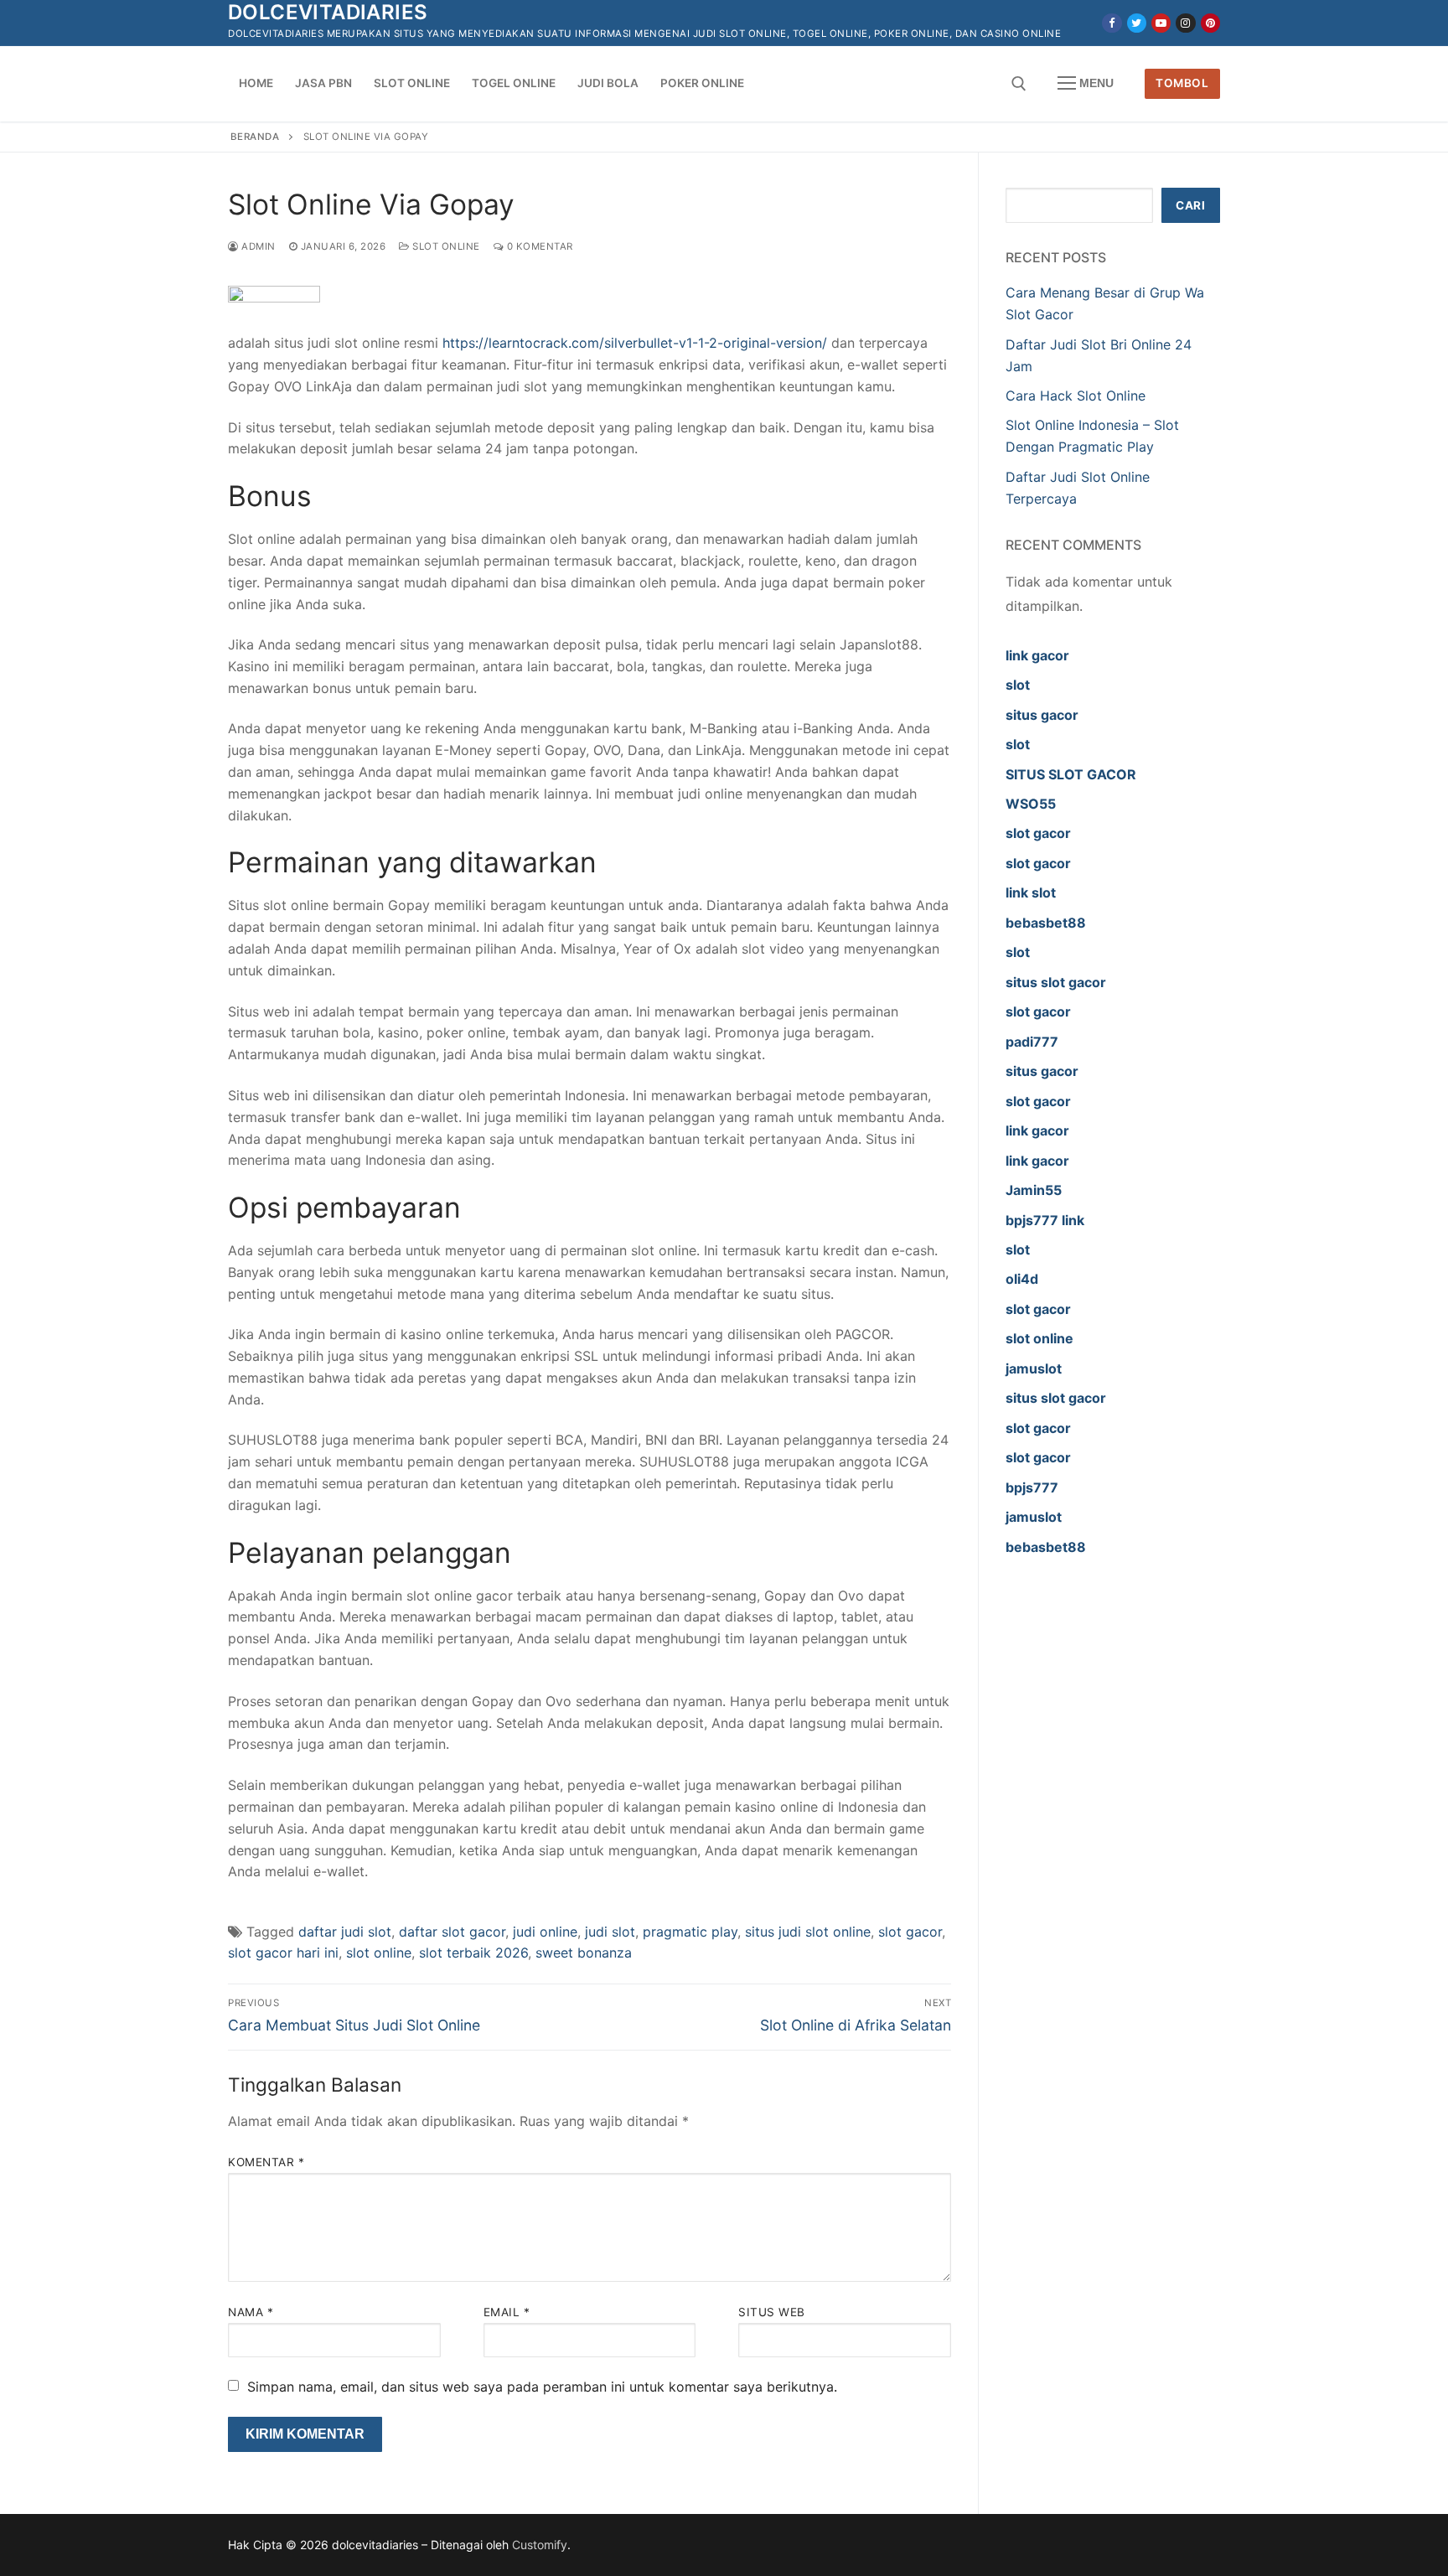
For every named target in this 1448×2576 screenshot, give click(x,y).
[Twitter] (1137, 23)
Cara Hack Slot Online (1076, 396)
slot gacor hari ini (283, 1953)
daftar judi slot (345, 1932)
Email (507, 2312)
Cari (1190, 205)
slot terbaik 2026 (473, 1953)
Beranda (255, 137)
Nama (251, 2312)
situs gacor (1042, 715)
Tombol (1182, 83)
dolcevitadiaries (328, 12)
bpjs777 (1032, 1487)
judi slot (610, 1932)
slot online (379, 1953)
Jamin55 (1034, 1190)
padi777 (1032, 1042)
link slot (1031, 892)
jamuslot (1034, 1368)
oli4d (1022, 1279)
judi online (545, 1932)
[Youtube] (1161, 23)
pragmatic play (690, 1932)
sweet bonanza (584, 1953)
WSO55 (1031, 804)
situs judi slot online (808, 1932)
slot (1018, 685)
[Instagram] (1185, 23)
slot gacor (910, 1932)
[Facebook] (1112, 23)
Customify (540, 2545)
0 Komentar (538, 246)
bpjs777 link (1045, 1220)
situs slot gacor (1056, 982)
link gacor (1037, 655)
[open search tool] (1019, 84)
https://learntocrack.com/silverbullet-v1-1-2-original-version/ (635, 343)
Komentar (266, 2162)
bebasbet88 (1046, 923)
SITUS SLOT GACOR (1071, 774)
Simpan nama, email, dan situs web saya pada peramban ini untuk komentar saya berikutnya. (542, 2387)
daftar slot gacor (452, 1932)
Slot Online (445, 246)
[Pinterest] (1210, 23)
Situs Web (772, 2312)
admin (257, 246)
